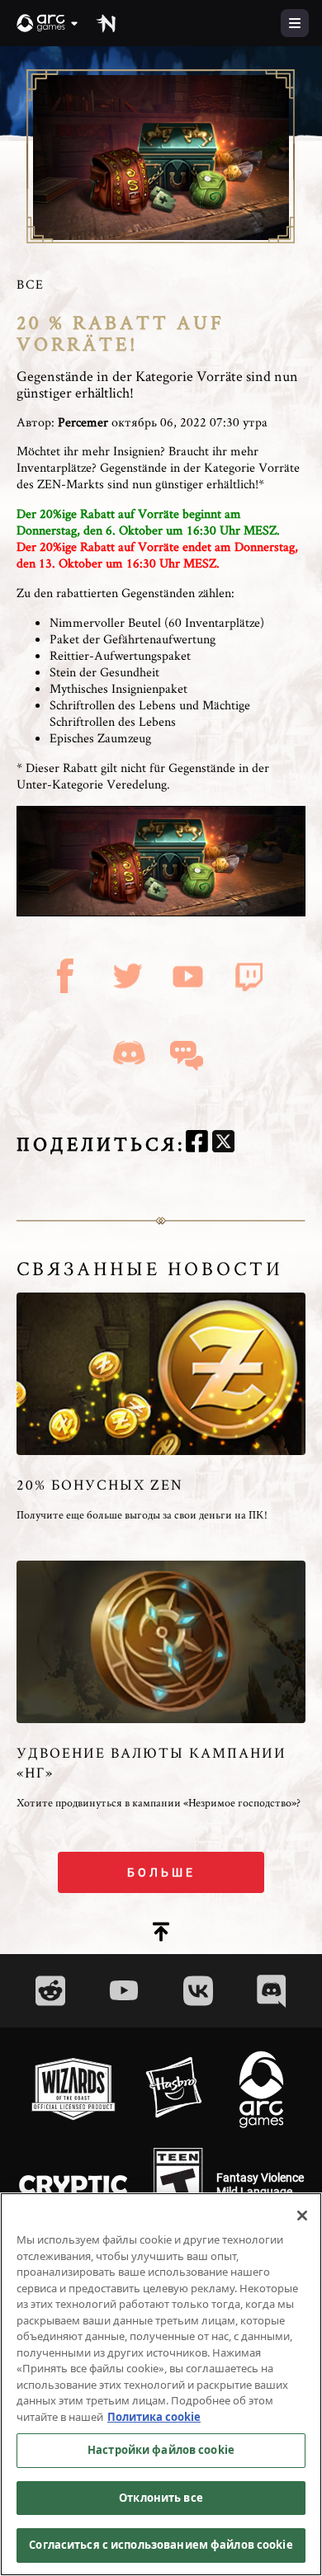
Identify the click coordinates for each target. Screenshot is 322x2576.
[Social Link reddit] (50, 1991)
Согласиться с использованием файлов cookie (161, 2545)
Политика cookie (154, 2417)
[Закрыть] (302, 2216)
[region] (161, 2384)
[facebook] (197, 1144)
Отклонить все (161, 2498)
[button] (48, 23)
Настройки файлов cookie (161, 2450)
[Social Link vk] (198, 1991)
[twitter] (223, 1144)
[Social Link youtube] (124, 1990)
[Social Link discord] (272, 1991)
